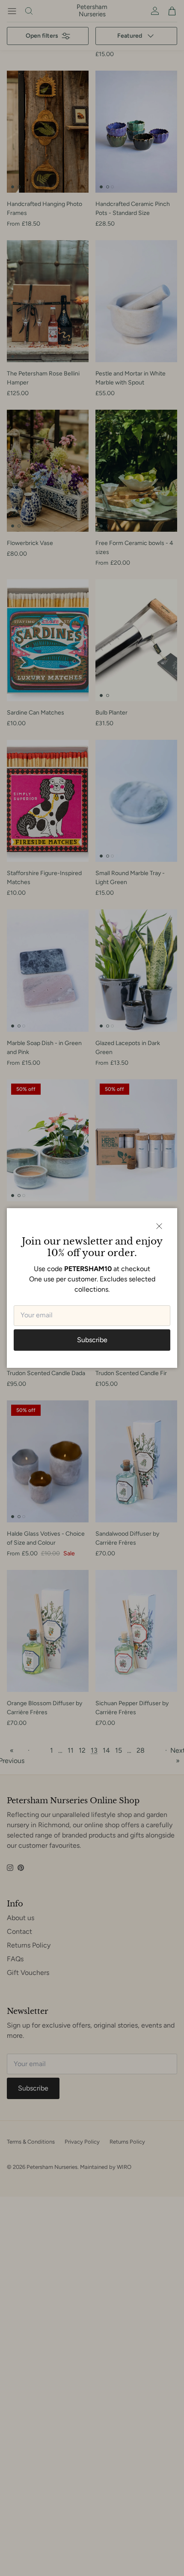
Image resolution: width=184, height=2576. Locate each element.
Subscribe (92, 1340)
